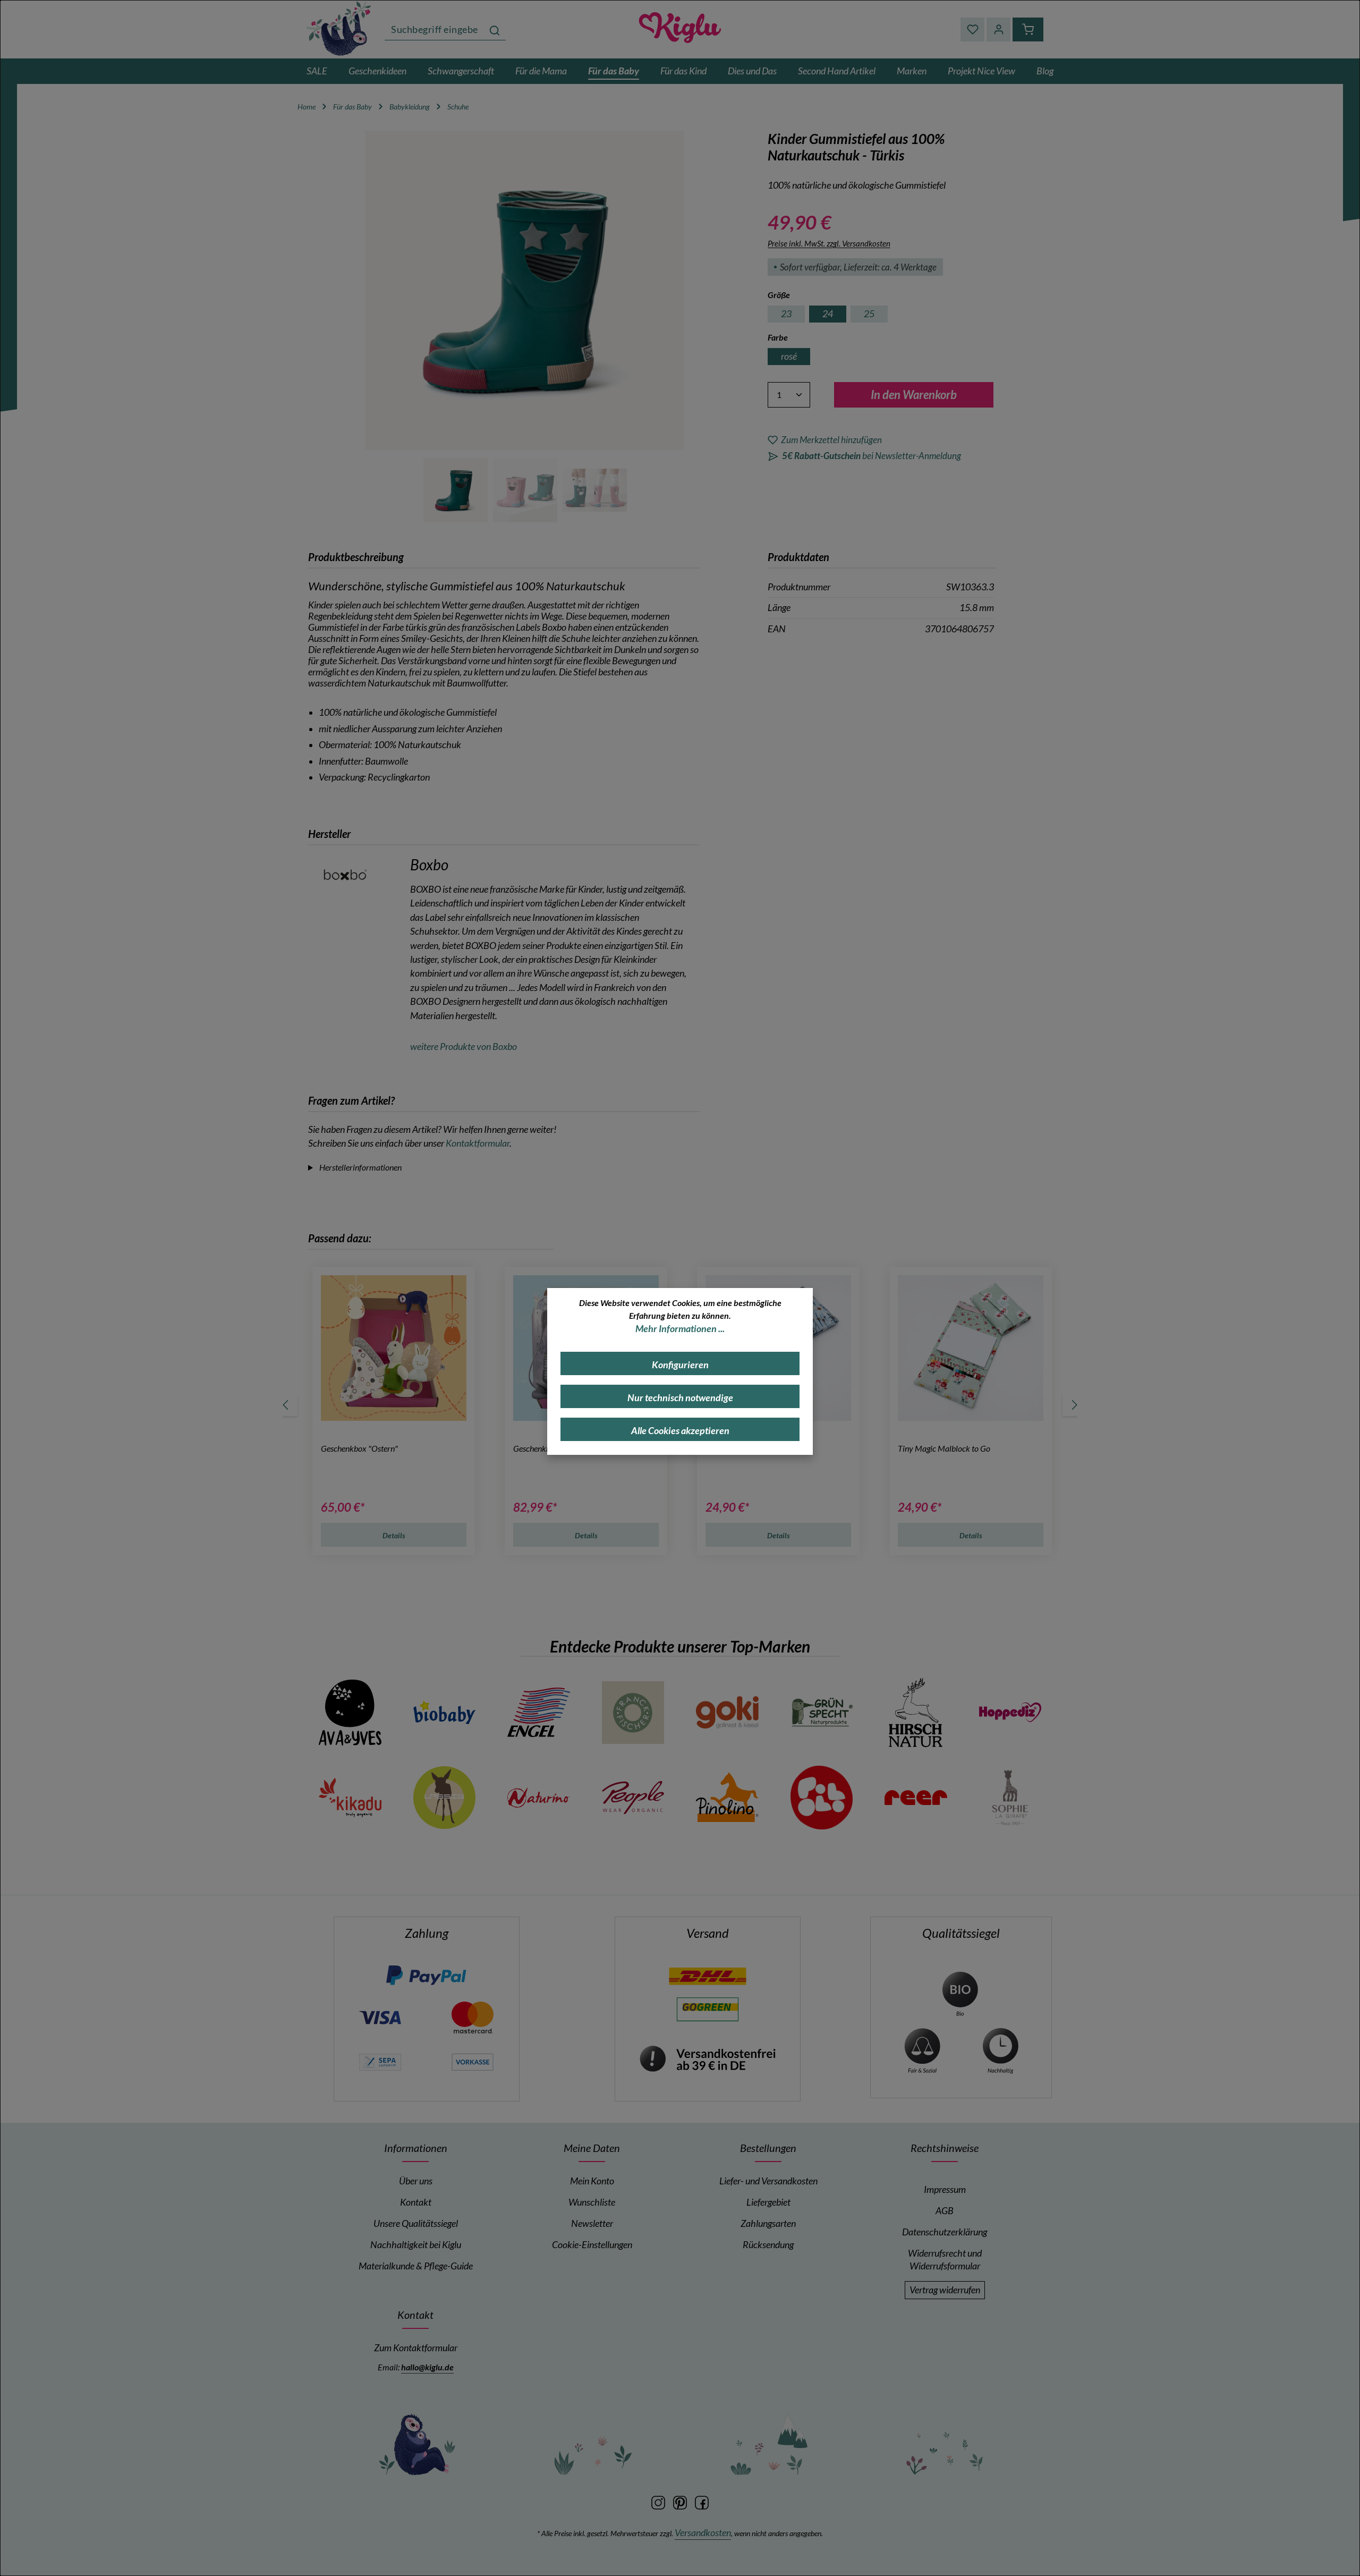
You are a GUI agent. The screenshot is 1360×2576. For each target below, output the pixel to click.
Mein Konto (592, 2181)
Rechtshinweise (945, 2148)
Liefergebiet (768, 2202)
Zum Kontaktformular (416, 2348)
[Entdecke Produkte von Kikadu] (350, 1798)
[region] (525, 327)
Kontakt (416, 2202)
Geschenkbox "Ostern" (359, 1448)
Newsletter (592, 2223)
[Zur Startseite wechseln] (340, 28)
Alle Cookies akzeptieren (680, 1431)
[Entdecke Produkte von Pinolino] (727, 1798)
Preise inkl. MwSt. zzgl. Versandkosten (829, 243)
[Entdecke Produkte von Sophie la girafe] (1010, 1798)
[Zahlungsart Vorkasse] (472, 2061)
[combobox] (434, 29)
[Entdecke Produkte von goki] (727, 1713)
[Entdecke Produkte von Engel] (539, 1713)
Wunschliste (592, 2202)
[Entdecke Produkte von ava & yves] (350, 1713)
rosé (789, 356)
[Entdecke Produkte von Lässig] (445, 1798)
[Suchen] (495, 29)
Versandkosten (703, 2533)
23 (786, 314)
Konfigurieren (680, 1365)
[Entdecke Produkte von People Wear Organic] (633, 1798)
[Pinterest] (681, 2502)
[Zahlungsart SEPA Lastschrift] (380, 2061)
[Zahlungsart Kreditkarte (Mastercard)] (472, 2016)
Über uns (416, 2181)
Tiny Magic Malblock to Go (944, 1448)
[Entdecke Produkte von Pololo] (822, 1798)
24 (828, 314)
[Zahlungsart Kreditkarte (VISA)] (380, 2016)
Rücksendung (768, 2245)
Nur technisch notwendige (680, 1398)
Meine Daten (592, 2148)
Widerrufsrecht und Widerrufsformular (945, 2260)
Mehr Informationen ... (680, 1329)
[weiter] (1074, 1405)
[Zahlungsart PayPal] (426, 1975)
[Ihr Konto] (998, 29)
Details (394, 1535)
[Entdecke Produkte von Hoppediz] (1010, 1713)
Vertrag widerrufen (945, 2290)
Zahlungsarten (768, 2223)
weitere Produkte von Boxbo (464, 1046)
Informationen (416, 2148)
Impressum (945, 2189)
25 (869, 314)
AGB (945, 2211)
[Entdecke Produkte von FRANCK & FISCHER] (633, 1713)
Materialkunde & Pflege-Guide (416, 2266)
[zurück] (286, 1405)
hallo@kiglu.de (427, 2367)
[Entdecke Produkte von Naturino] (539, 1798)
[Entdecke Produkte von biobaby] (445, 1713)
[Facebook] (702, 2502)
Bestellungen (768, 2148)
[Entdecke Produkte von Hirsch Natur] (916, 1713)
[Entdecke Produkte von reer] (916, 1798)
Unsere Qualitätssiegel (416, 2223)
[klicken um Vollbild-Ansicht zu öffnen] (525, 290)
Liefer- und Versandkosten (768, 2181)
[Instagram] (659, 2502)
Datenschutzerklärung (945, 2232)
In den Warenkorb (914, 395)
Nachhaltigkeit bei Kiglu (416, 2245)
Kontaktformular (478, 1143)
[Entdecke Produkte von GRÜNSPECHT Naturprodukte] (822, 1713)
